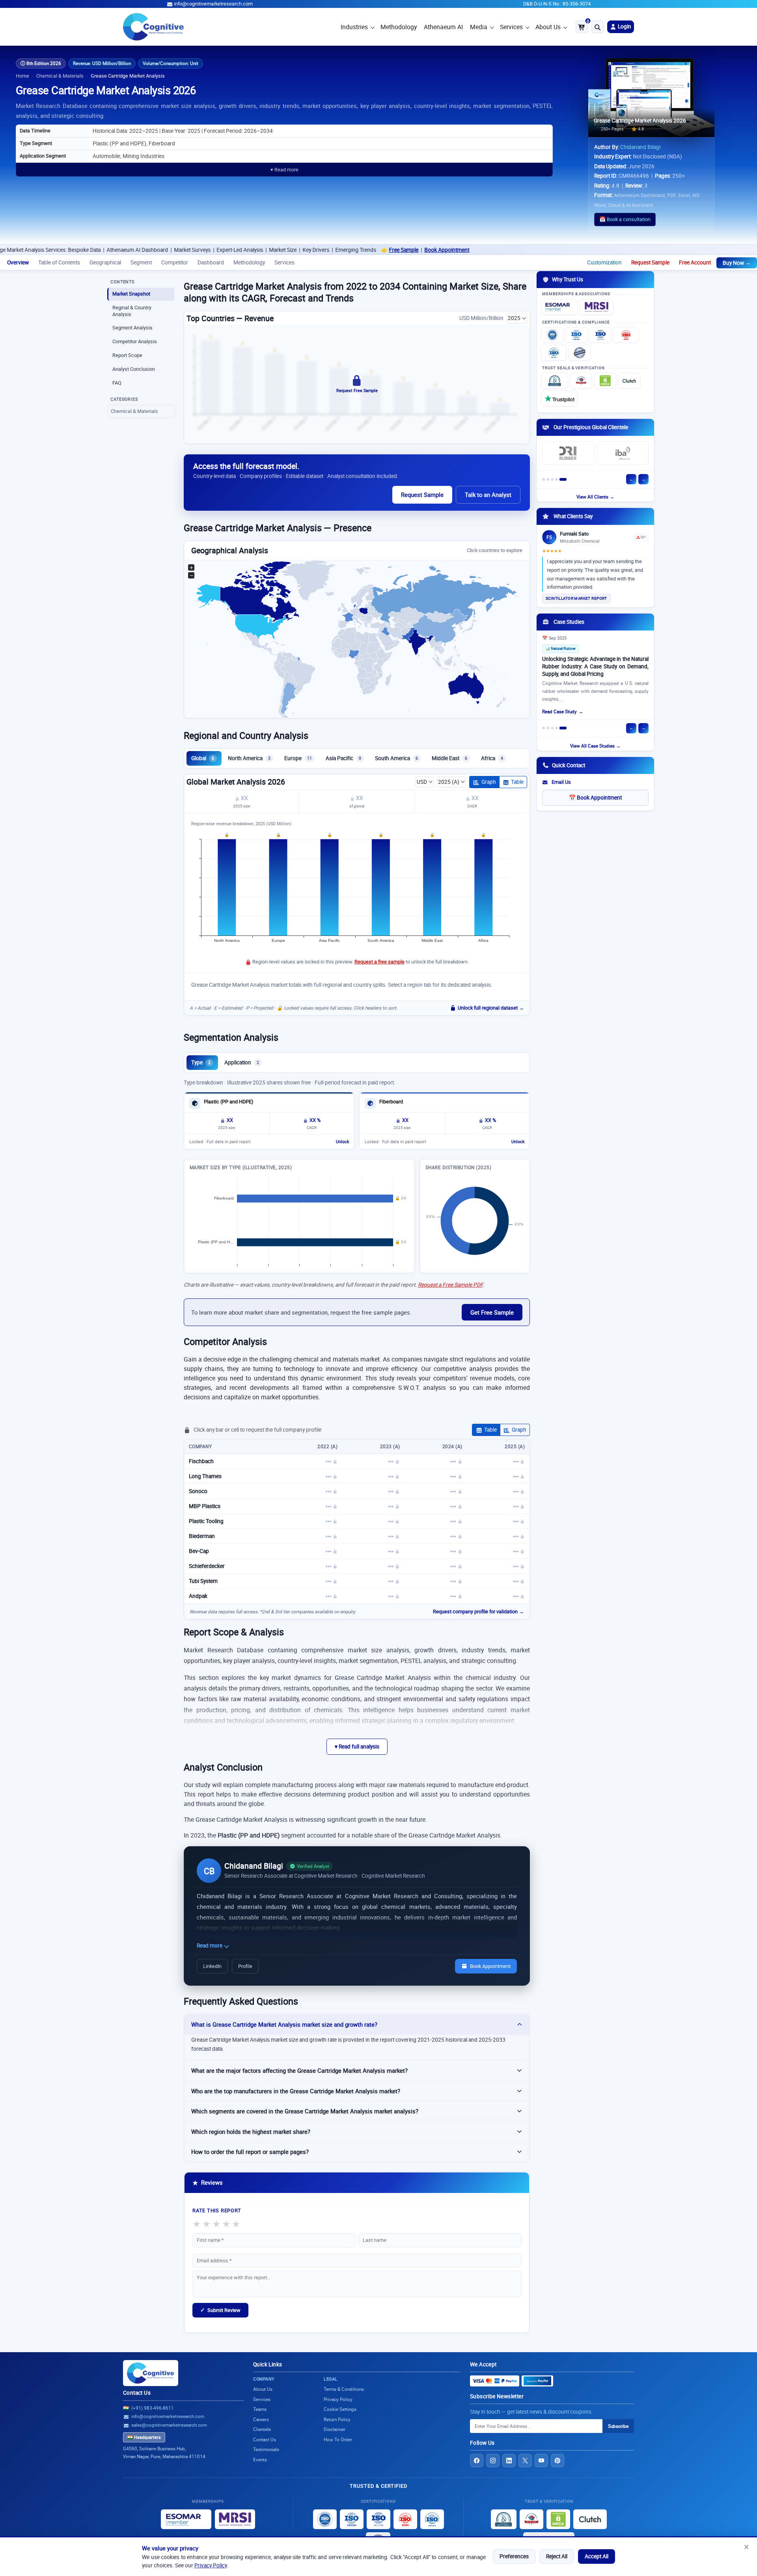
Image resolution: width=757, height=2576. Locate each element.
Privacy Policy (211, 2565)
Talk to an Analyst (488, 495)
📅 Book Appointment (595, 798)
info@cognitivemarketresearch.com (213, 4)
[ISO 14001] (554, 353)
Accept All (597, 2556)
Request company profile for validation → (478, 1612)
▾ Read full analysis (357, 1746)
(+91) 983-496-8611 (153, 2408)
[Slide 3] (552, 479)
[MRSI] (597, 307)
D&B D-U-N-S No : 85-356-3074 (557, 4)
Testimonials (266, 2449)
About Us (548, 27)
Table (517, 782)
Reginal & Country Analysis (132, 311)
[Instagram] (493, 2461)
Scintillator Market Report (576, 598)
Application (242, 1062)
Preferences (514, 2556)
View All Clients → (595, 497)
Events (260, 2460)
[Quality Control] (580, 353)
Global (203, 758)
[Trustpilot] (559, 398)
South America (396, 758)
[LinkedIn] (509, 2461)
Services (511, 27)
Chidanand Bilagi (640, 147)
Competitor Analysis (135, 341)
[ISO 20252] (626, 335)
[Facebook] (477, 2461)
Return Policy (337, 2419)
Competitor (175, 262)
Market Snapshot (131, 294)
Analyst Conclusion (134, 369)
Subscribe (618, 2426)
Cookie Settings (340, 2409)
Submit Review (220, 2310)
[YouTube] (541, 2461)
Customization (604, 262)
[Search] (598, 27)
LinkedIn (212, 1966)
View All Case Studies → (595, 746)
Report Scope (127, 355)
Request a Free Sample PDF (450, 1285)
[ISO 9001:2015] (552, 335)
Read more (210, 1945)
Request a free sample (379, 962)
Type (201, 1062)
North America (249, 758)
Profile (245, 1966)
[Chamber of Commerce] (581, 381)
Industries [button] (354, 27)
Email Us (561, 782)
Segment (141, 262)
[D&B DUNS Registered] (504, 2519)
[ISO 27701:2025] (600, 335)
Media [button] (479, 27)
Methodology (399, 27)
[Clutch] (629, 381)
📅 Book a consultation (625, 219)
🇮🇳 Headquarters (144, 2437)
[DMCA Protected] (605, 381)
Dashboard (211, 262)
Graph (489, 782)
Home (22, 76)
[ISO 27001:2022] (576, 335)
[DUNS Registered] (555, 381)
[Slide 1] (544, 479)
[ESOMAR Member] (559, 307)
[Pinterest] (557, 2461)
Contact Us (137, 2393)
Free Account (695, 262)
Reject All (557, 2556)
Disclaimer (335, 2429)
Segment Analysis (132, 328)
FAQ (117, 383)
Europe (298, 758)
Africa (492, 758)
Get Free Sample (492, 1312)
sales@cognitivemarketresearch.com (169, 2425)
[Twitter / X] (525, 2461)
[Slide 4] (557, 479)
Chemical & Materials (60, 76)
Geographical (105, 262)
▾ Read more (284, 170)
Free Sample (293, 250)
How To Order (338, 2439)
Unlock (342, 1142)
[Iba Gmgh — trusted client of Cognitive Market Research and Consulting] (623, 453)
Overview (18, 262)
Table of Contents (59, 262)
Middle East (449, 758)
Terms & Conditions (344, 2389)
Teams (260, 2409)
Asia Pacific (343, 758)
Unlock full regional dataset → (491, 1008)
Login (624, 26)
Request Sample (650, 262)
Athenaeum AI (443, 27)
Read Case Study (559, 711)
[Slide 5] (563, 479)
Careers (261, 2419)
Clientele (262, 2429)
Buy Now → (737, 263)
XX (244, 798)
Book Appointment (336, 250)
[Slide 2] (548, 479)
